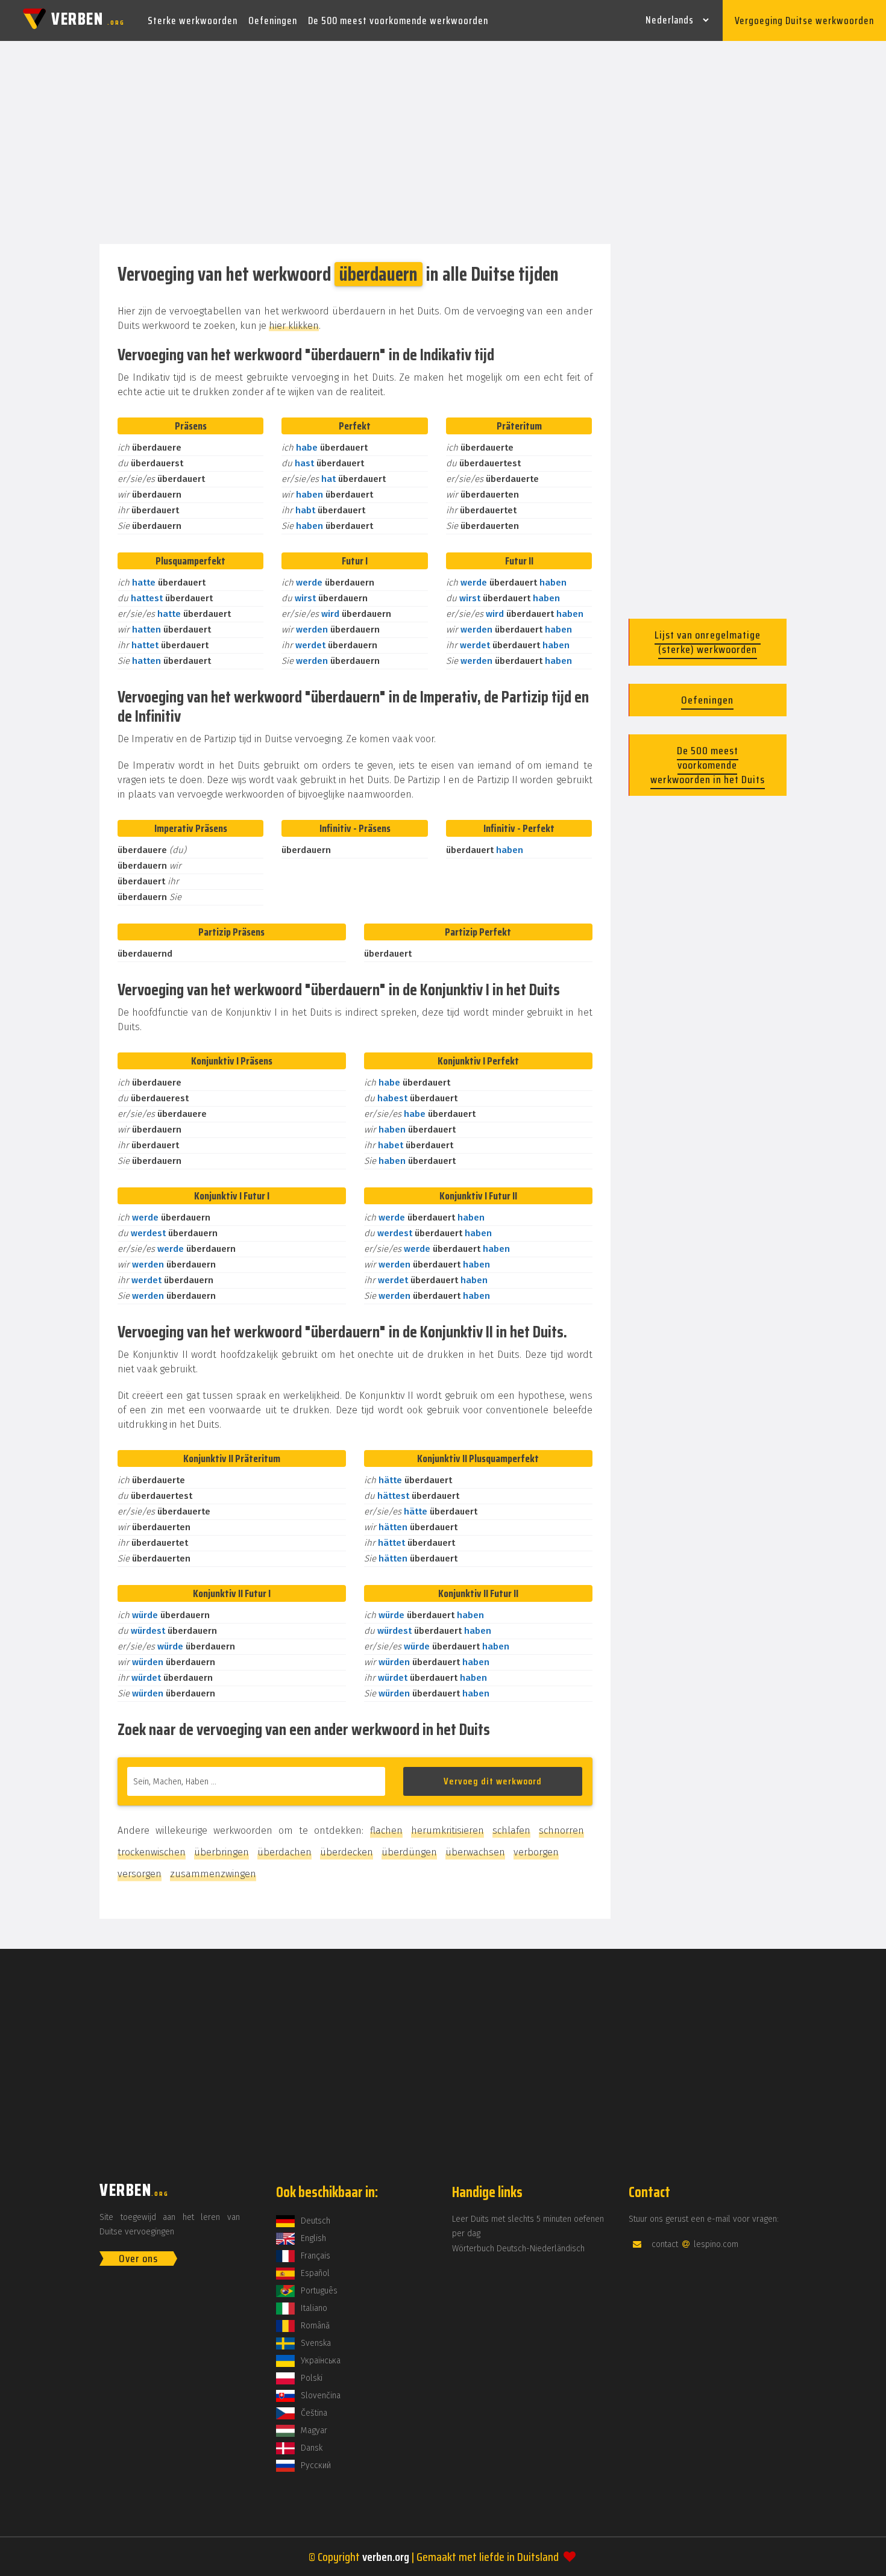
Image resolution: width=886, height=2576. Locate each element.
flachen (386, 1830)
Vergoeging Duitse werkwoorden (804, 20)
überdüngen (409, 1852)
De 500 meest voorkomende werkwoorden (398, 20)
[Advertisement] (443, 143)
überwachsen (475, 1852)
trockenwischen (152, 1852)
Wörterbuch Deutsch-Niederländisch (518, 2249)
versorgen (140, 1874)
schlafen (511, 1830)
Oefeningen (273, 20)
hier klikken (294, 326)
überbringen (222, 1852)
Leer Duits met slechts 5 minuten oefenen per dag (528, 2226)
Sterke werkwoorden (193, 20)
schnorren (561, 1830)
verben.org (386, 2557)
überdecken (347, 1852)
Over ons (138, 2259)
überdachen (284, 1852)
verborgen (536, 1852)
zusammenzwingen (213, 1874)
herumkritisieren (448, 1830)
